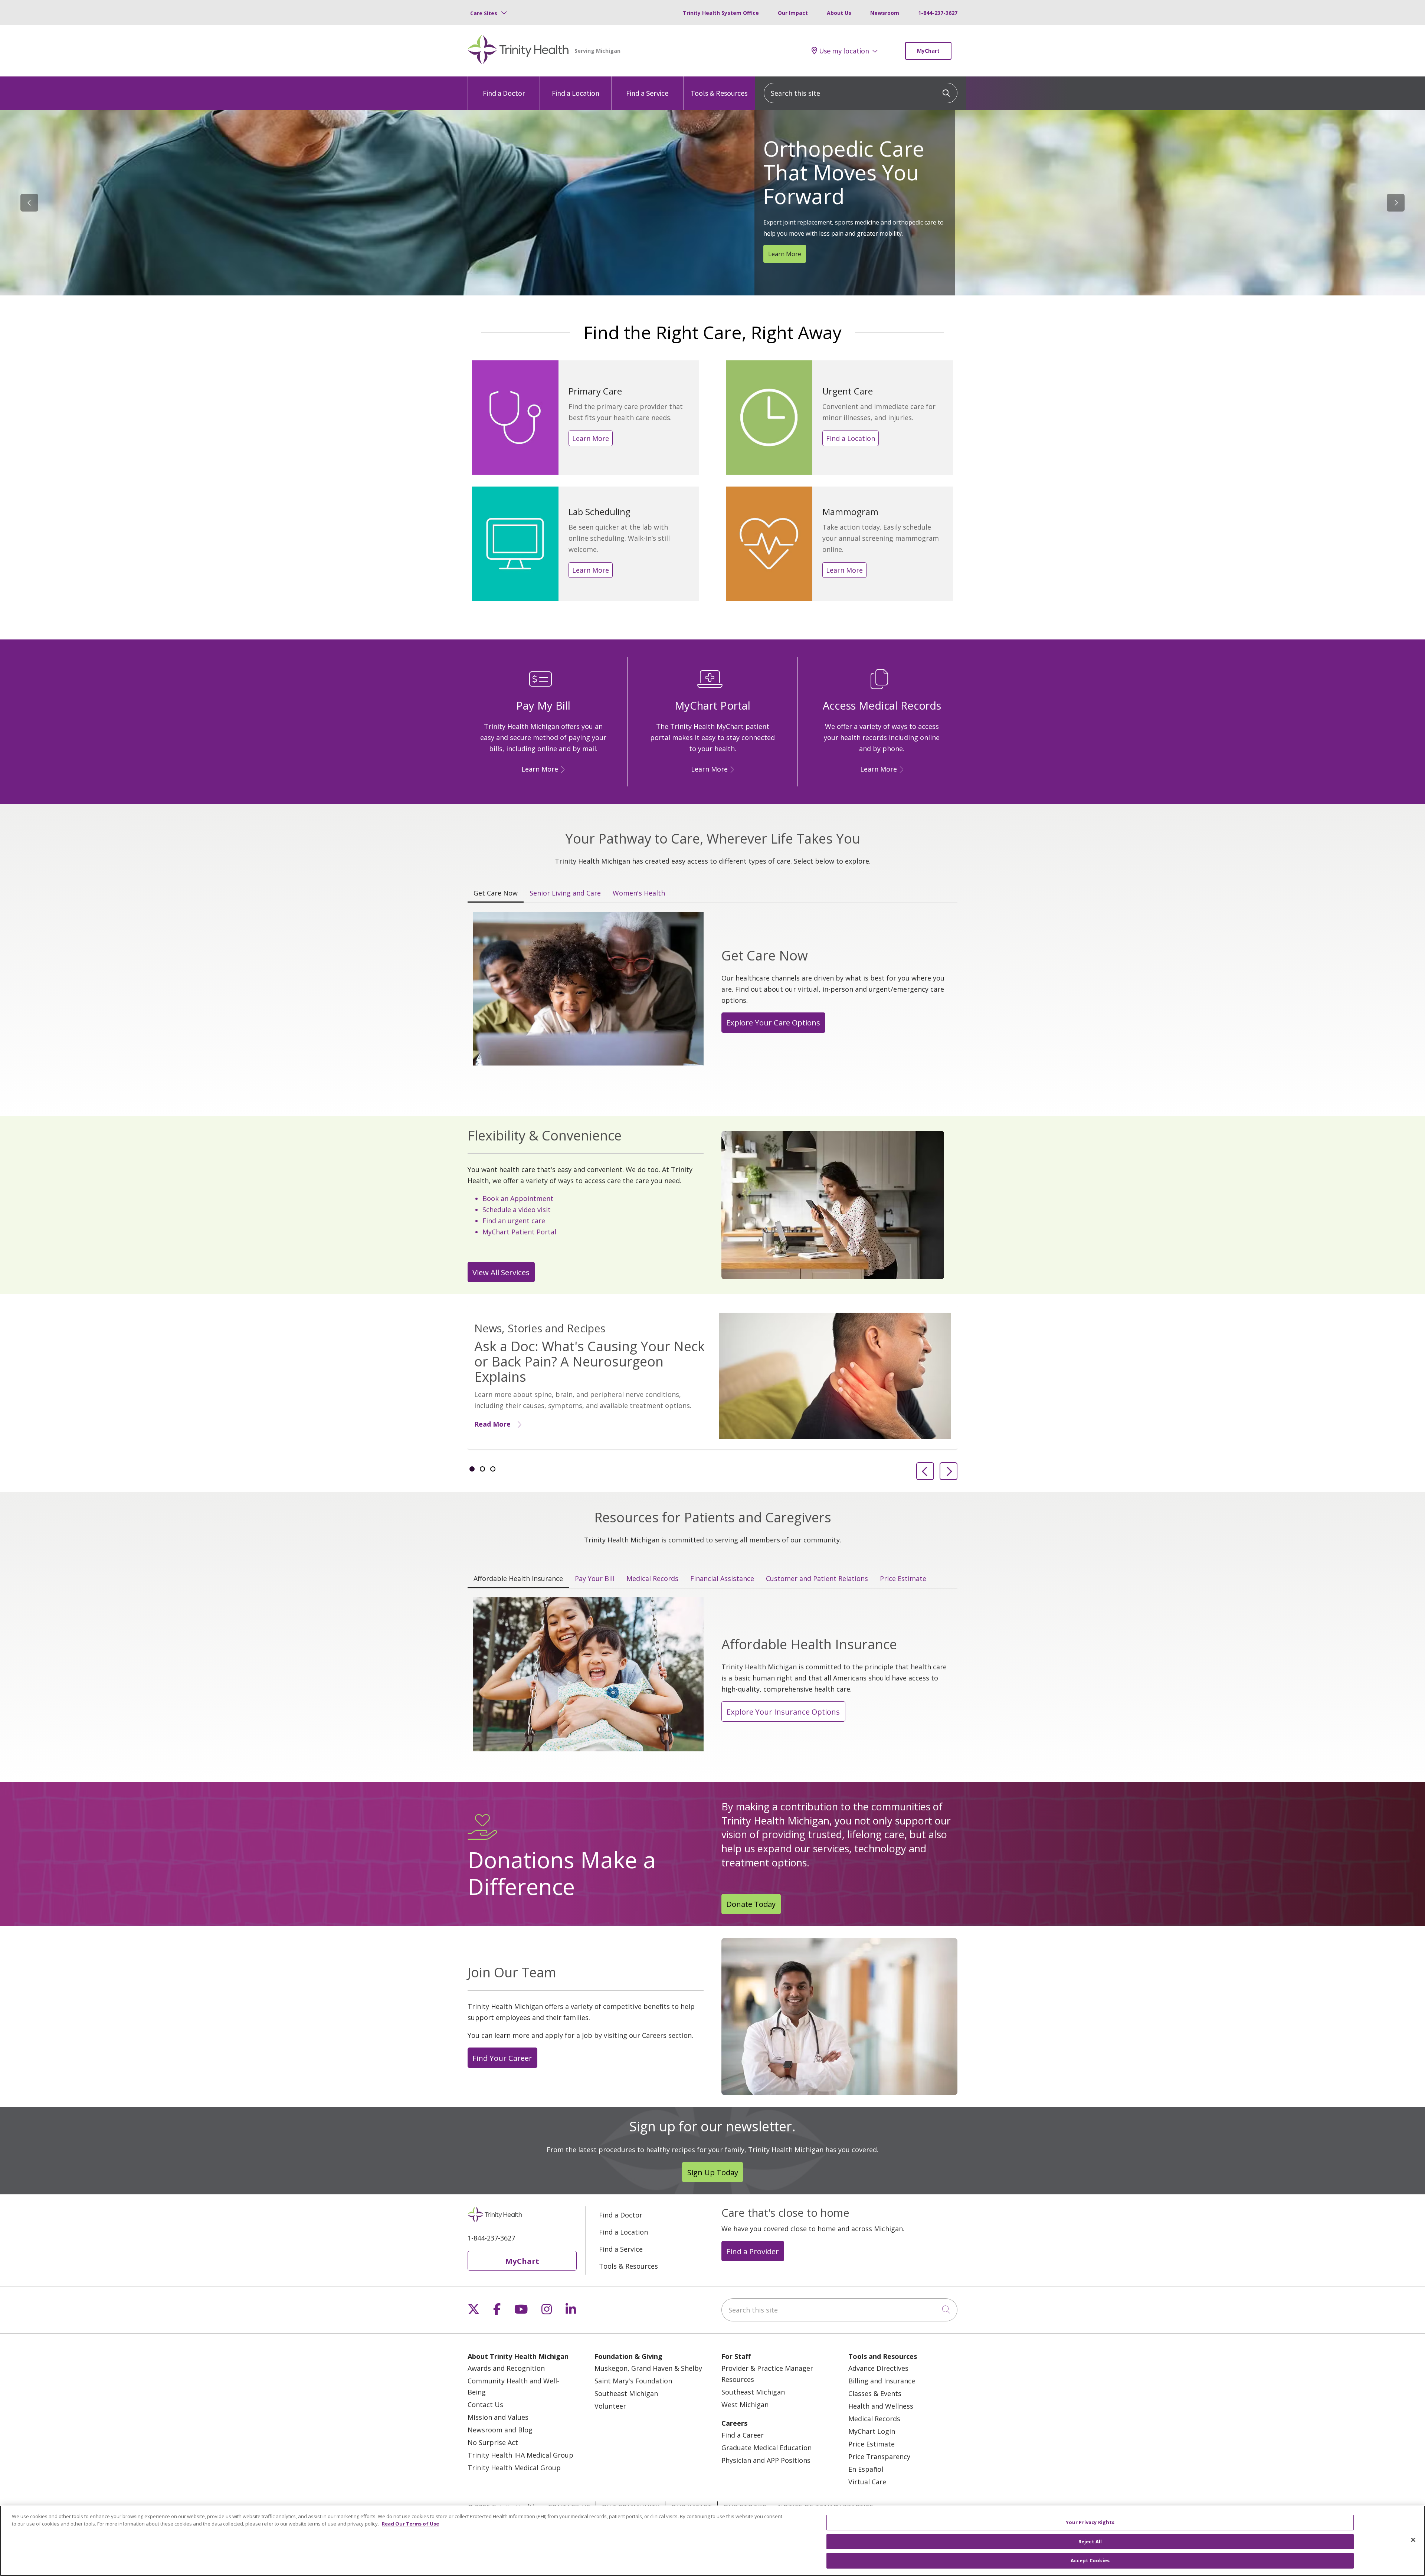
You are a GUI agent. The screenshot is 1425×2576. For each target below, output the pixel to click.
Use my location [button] (844, 51)
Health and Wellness (881, 2406)
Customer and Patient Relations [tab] (817, 1578)
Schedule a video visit (517, 1210)
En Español (866, 2469)
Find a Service (647, 93)
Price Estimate (872, 2444)
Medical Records (874, 2419)
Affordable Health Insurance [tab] (518, 1578)
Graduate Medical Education (766, 2448)
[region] (712, 203)
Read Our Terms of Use (410, 2524)
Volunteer (610, 2406)
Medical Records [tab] (652, 1578)
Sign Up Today (713, 2172)
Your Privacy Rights (1090, 2522)
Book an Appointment (518, 1198)
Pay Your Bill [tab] (595, 1578)
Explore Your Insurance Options (783, 1712)
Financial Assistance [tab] (722, 1578)
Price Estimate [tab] (903, 1578)
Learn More (591, 438)
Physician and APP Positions (766, 2460)
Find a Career (743, 2435)
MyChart (928, 51)
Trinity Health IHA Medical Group (520, 2455)
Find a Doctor (504, 93)
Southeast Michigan (626, 2393)
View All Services (501, 1272)
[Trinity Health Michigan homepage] (518, 51)
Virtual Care (867, 2482)
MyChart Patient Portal (519, 1232)
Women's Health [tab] (639, 893)
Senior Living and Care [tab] (565, 893)
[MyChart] (731, 769)
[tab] (472, 1469)
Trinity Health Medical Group (514, 2468)
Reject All (1090, 2541)
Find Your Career (502, 2058)
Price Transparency (879, 2456)
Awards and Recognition (506, 2368)
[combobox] (861, 93)
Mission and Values (498, 2417)
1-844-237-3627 (938, 13)
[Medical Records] (900, 769)
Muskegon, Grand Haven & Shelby (648, 2368)
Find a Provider (753, 2251)
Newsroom (885, 13)
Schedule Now (788, 236)
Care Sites (484, 13)
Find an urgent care (514, 1221)
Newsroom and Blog (500, 2430)
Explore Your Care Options (773, 1022)
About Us (839, 13)
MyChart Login (872, 2431)
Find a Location (576, 93)
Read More (492, 1424)
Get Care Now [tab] (496, 893)
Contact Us (485, 2405)
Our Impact (793, 13)
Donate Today (751, 1904)
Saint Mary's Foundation (633, 2381)
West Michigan (745, 2405)
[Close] (1413, 2540)
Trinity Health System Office (721, 13)
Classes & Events (875, 2393)
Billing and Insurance (882, 2381)
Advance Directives (878, 2368)
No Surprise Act (493, 2442)
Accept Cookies (1090, 2560)
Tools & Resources (719, 93)
